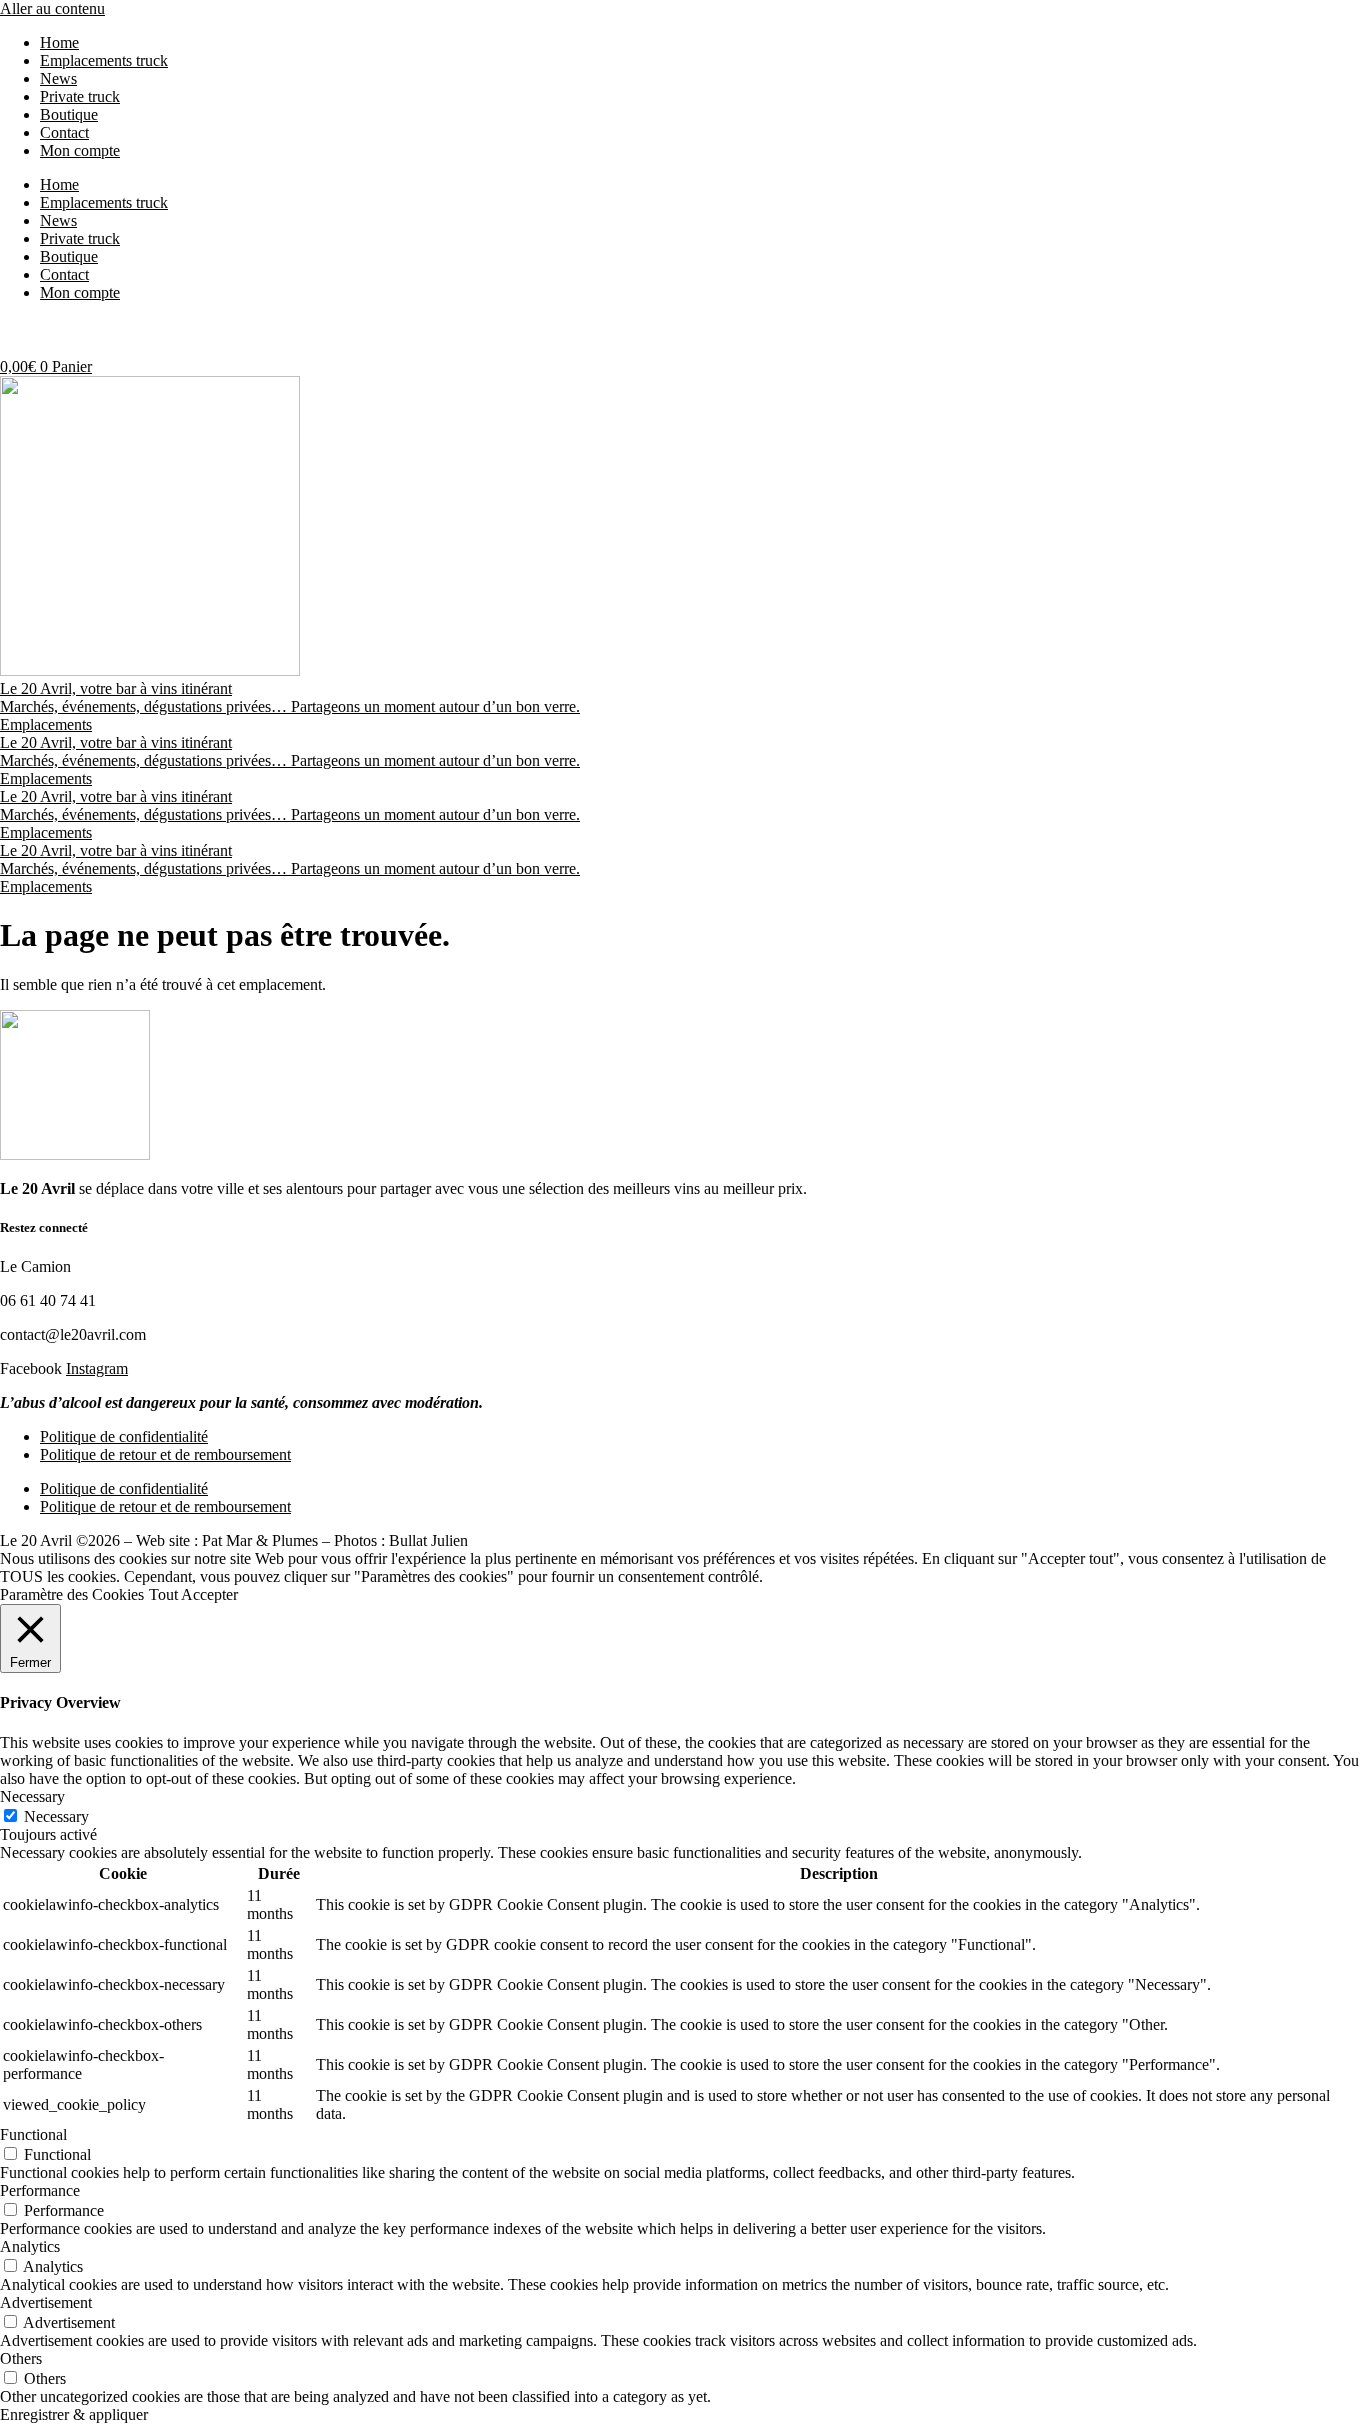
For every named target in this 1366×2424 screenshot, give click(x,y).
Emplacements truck (104, 60)
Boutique (69, 114)
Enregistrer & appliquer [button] (74, 2414)
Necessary (56, 1816)
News (58, 78)
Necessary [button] (32, 1796)
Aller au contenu (52, 8)
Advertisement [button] (46, 2302)
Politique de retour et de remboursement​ (165, 1454)
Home (59, 42)
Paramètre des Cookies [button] (72, 1594)
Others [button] (21, 2358)
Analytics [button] (30, 2246)
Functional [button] (33, 2134)
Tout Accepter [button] (193, 1594)
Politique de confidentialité (124, 1436)
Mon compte (80, 150)
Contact (64, 132)
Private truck (80, 96)
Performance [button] (40, 2190)
